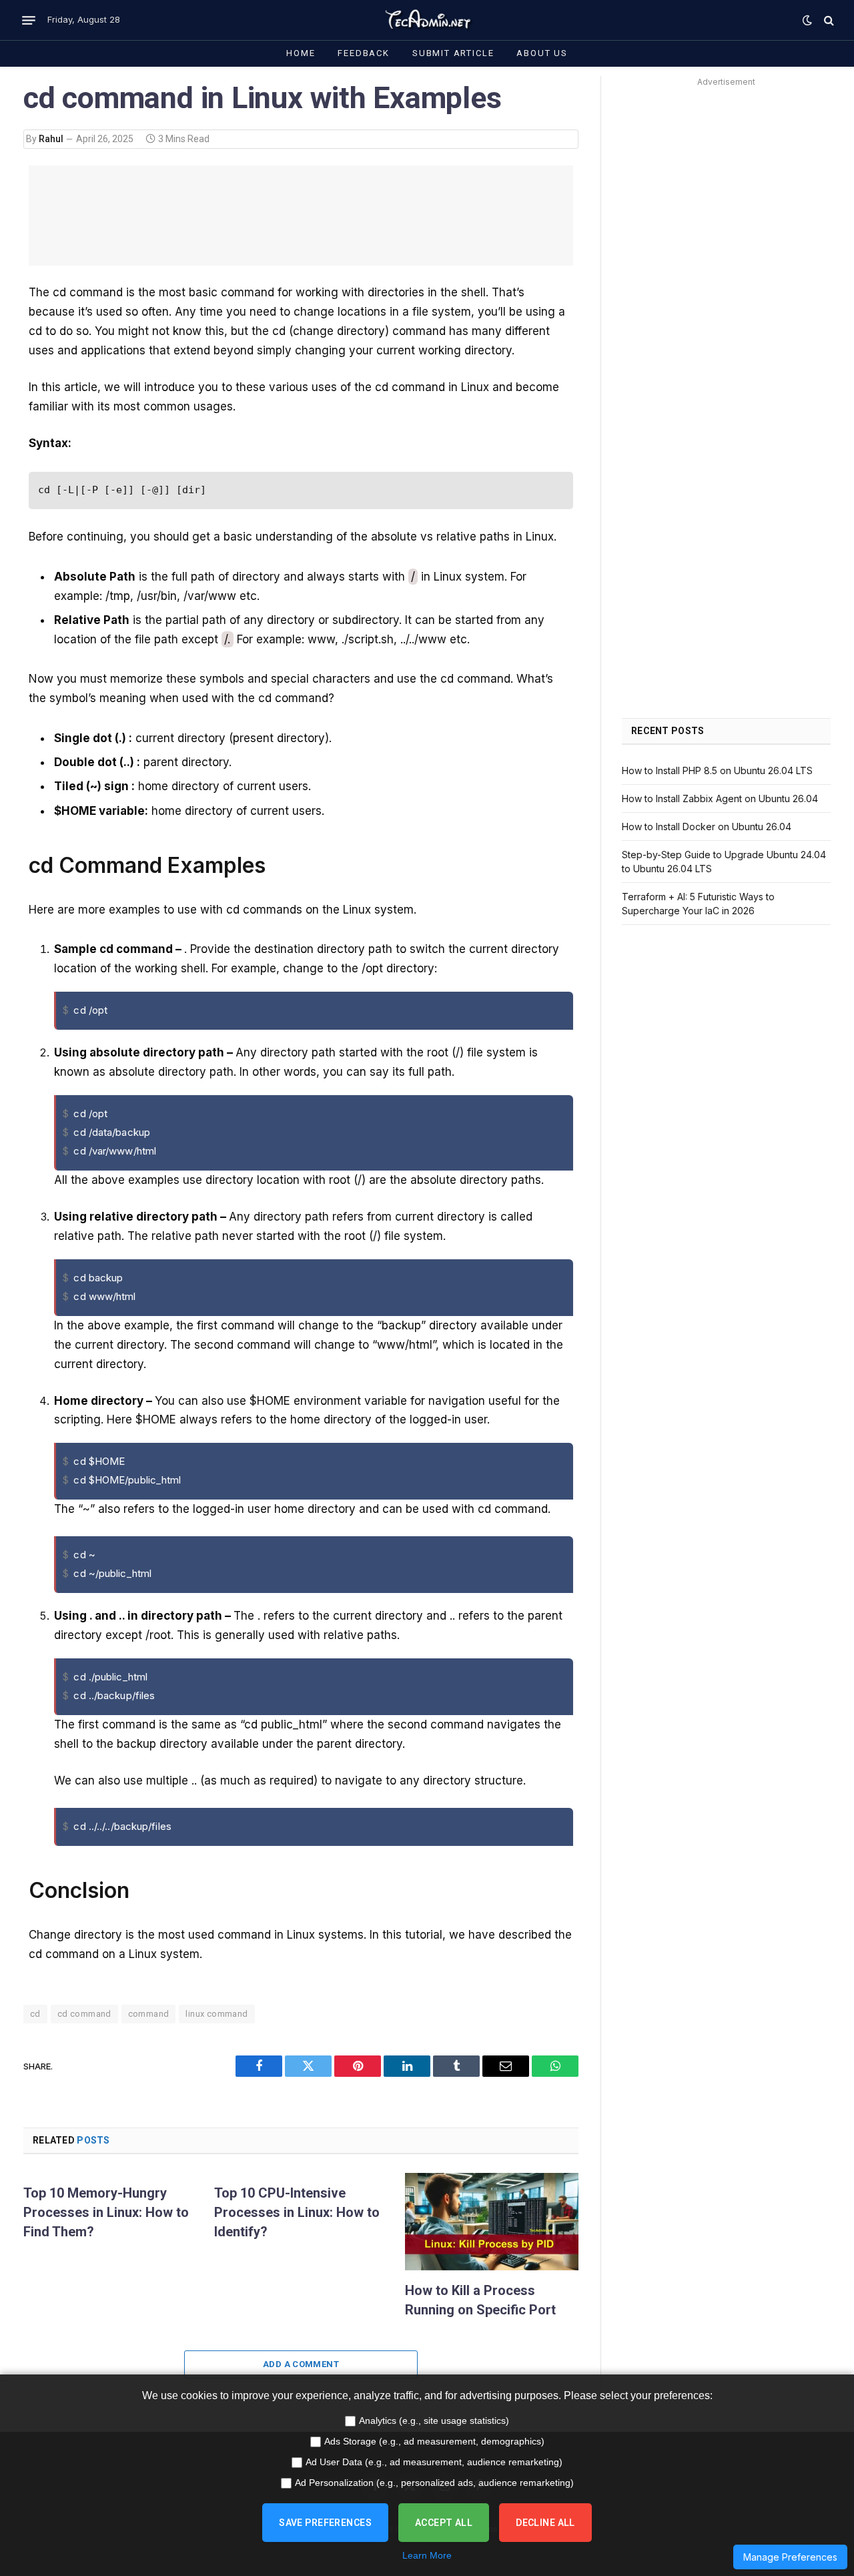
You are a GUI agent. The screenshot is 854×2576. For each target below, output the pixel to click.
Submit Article (453, 53)
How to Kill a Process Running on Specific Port (480, 2300)
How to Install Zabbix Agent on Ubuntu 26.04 (720, 798)
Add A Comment (301, 2364)
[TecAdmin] (427, 20)
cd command (84, 2014)
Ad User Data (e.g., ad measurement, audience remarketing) (434, 2462)
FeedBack (364, 53)
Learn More (427, 2555)
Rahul (51, 139)
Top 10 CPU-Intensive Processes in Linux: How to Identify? (297, 2212)
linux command (217, 2014)
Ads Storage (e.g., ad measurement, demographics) (434, 2441)
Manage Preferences (790, 2557)
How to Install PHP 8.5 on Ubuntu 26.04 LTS (717, 770)
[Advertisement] (301, 216)
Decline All (545, 2523)
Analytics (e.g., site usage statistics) (434, 2421)
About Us (542, 53)
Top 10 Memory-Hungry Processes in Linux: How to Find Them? (106, 2212)
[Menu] (29, 20)
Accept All (444, 2523)
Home (301, 53)
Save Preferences (325, 2523)
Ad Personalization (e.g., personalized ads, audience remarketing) (434, 2483)
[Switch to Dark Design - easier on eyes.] (807, 20)
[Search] (828, 20)
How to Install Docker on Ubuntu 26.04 (707, 827)
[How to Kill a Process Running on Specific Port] (492, 2222)
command (149, 2014)
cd (35, 2014)
